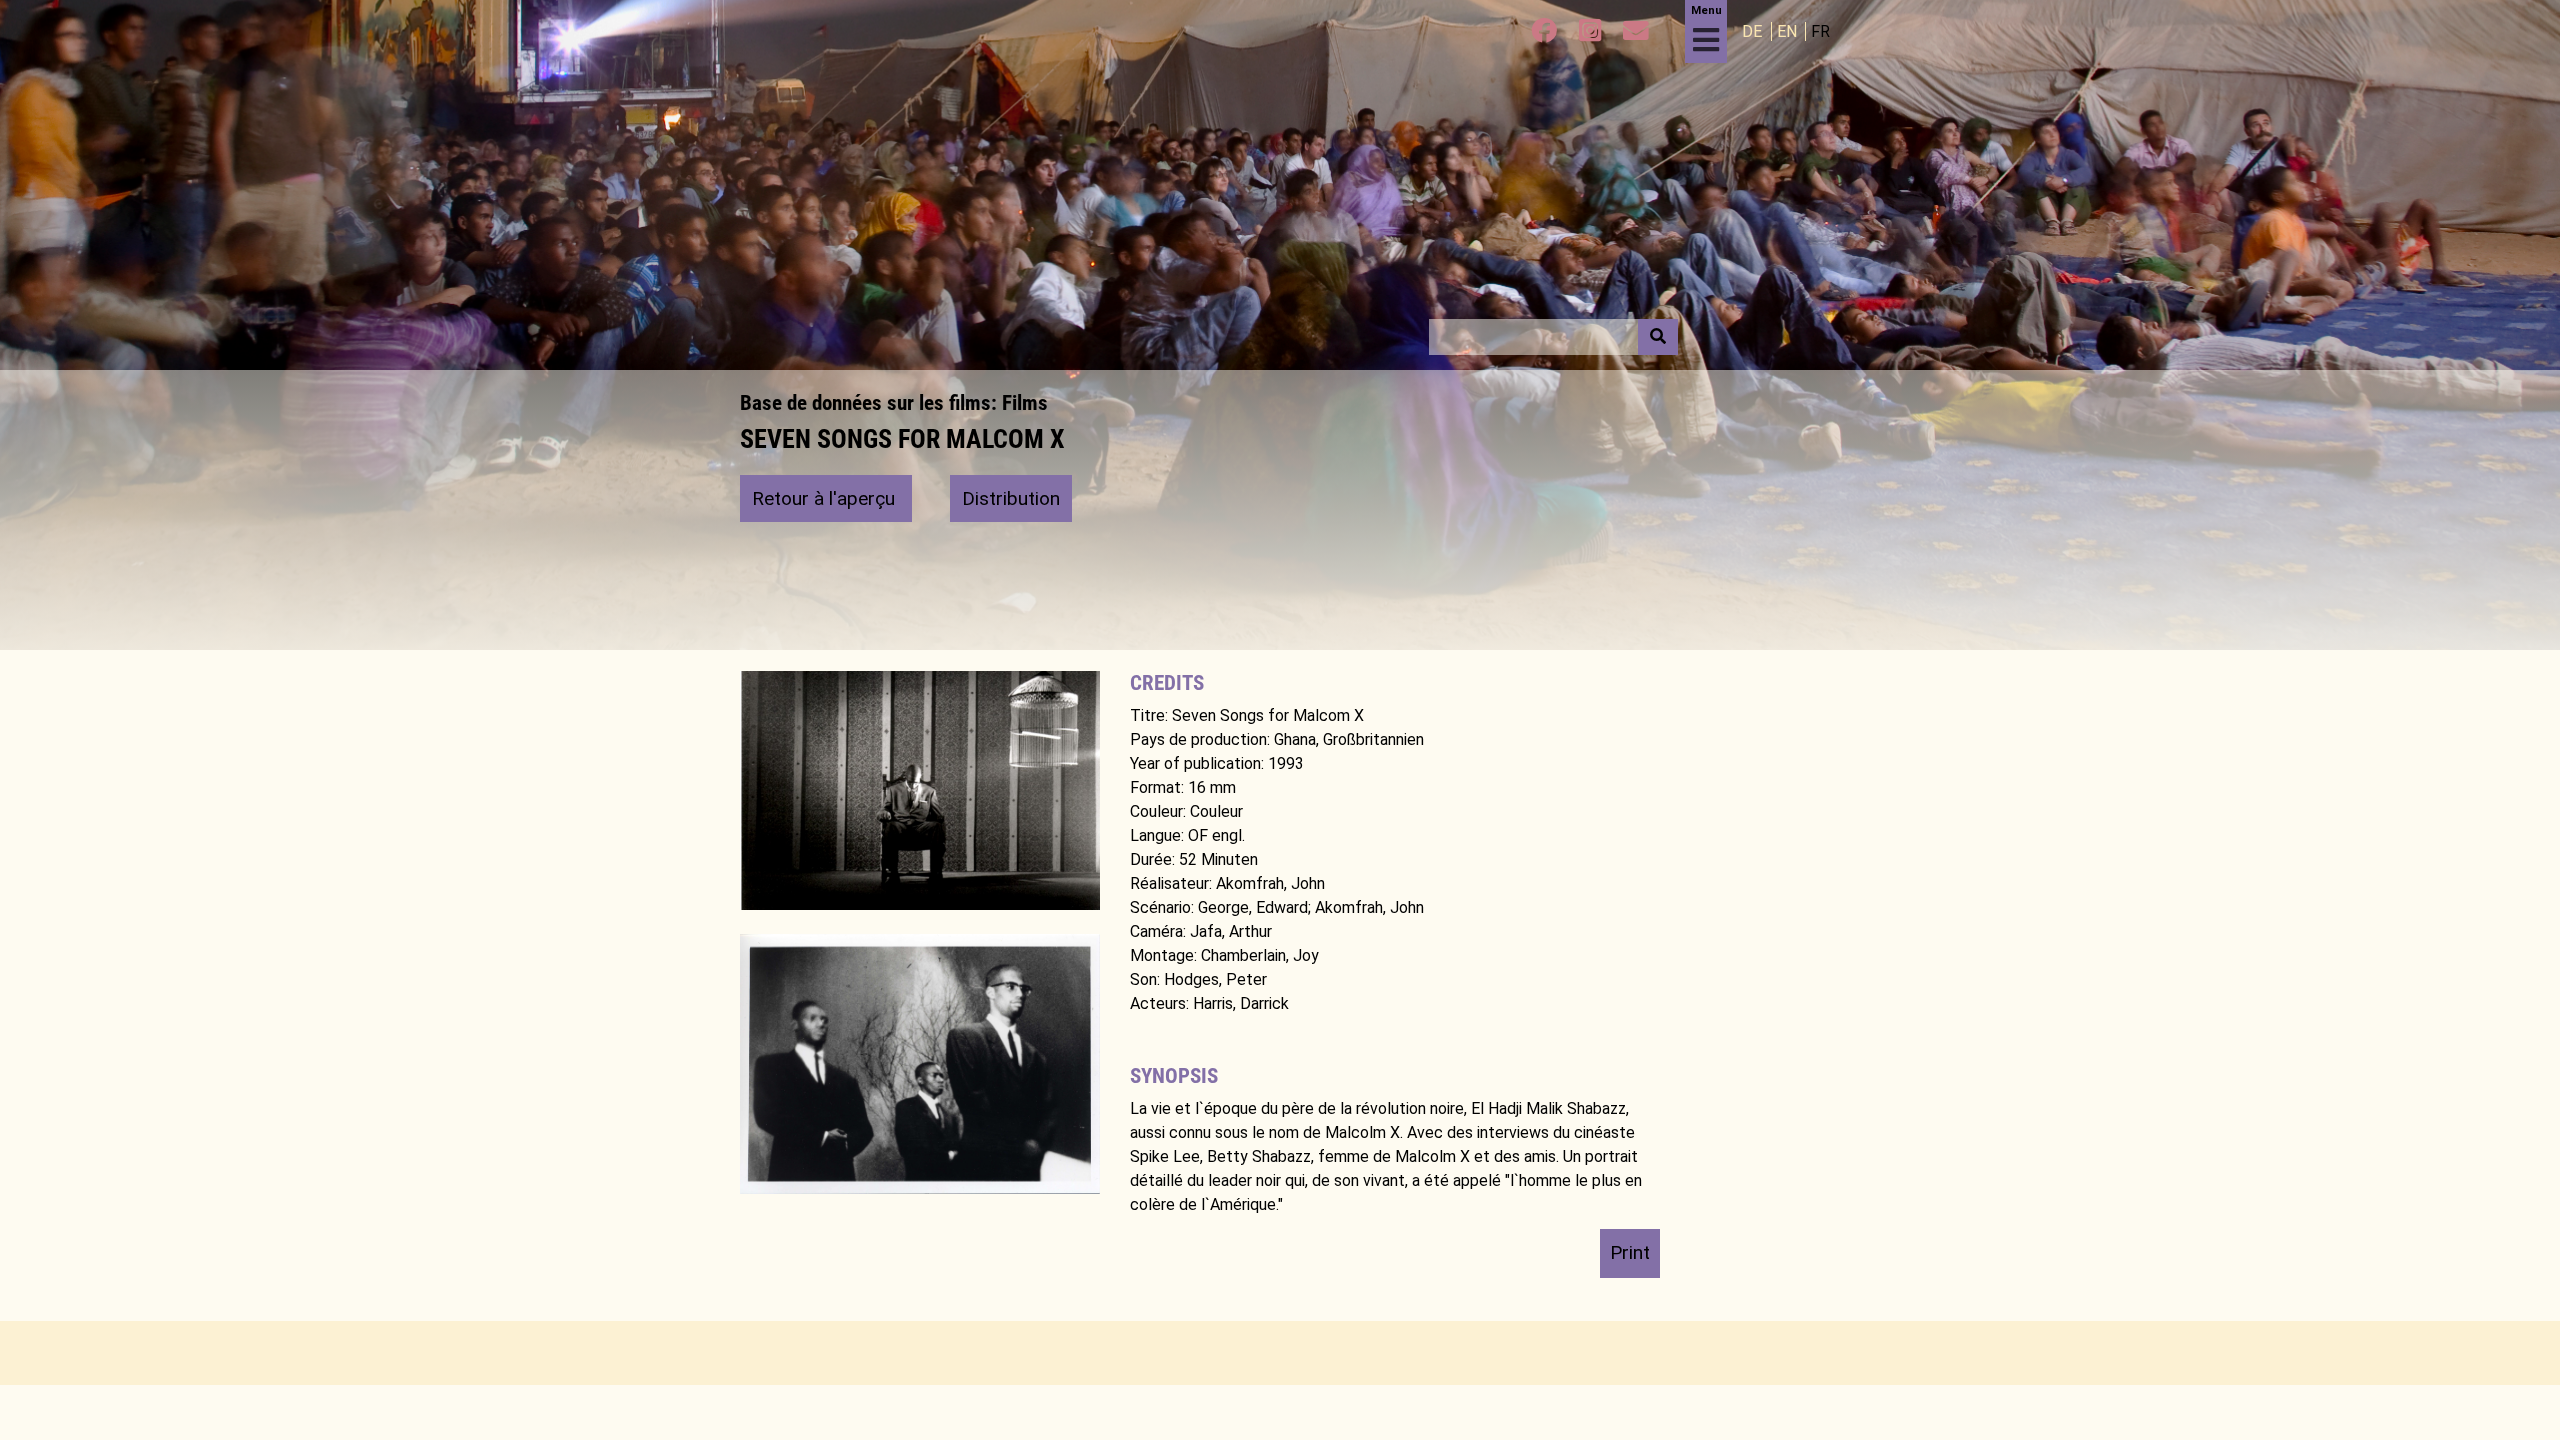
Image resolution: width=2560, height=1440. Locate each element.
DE (1754, 31)
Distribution (1011, 498)
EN (1789, 31)
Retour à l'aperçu (826, 498)
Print (1630, 1252)
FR (1820, 31)
